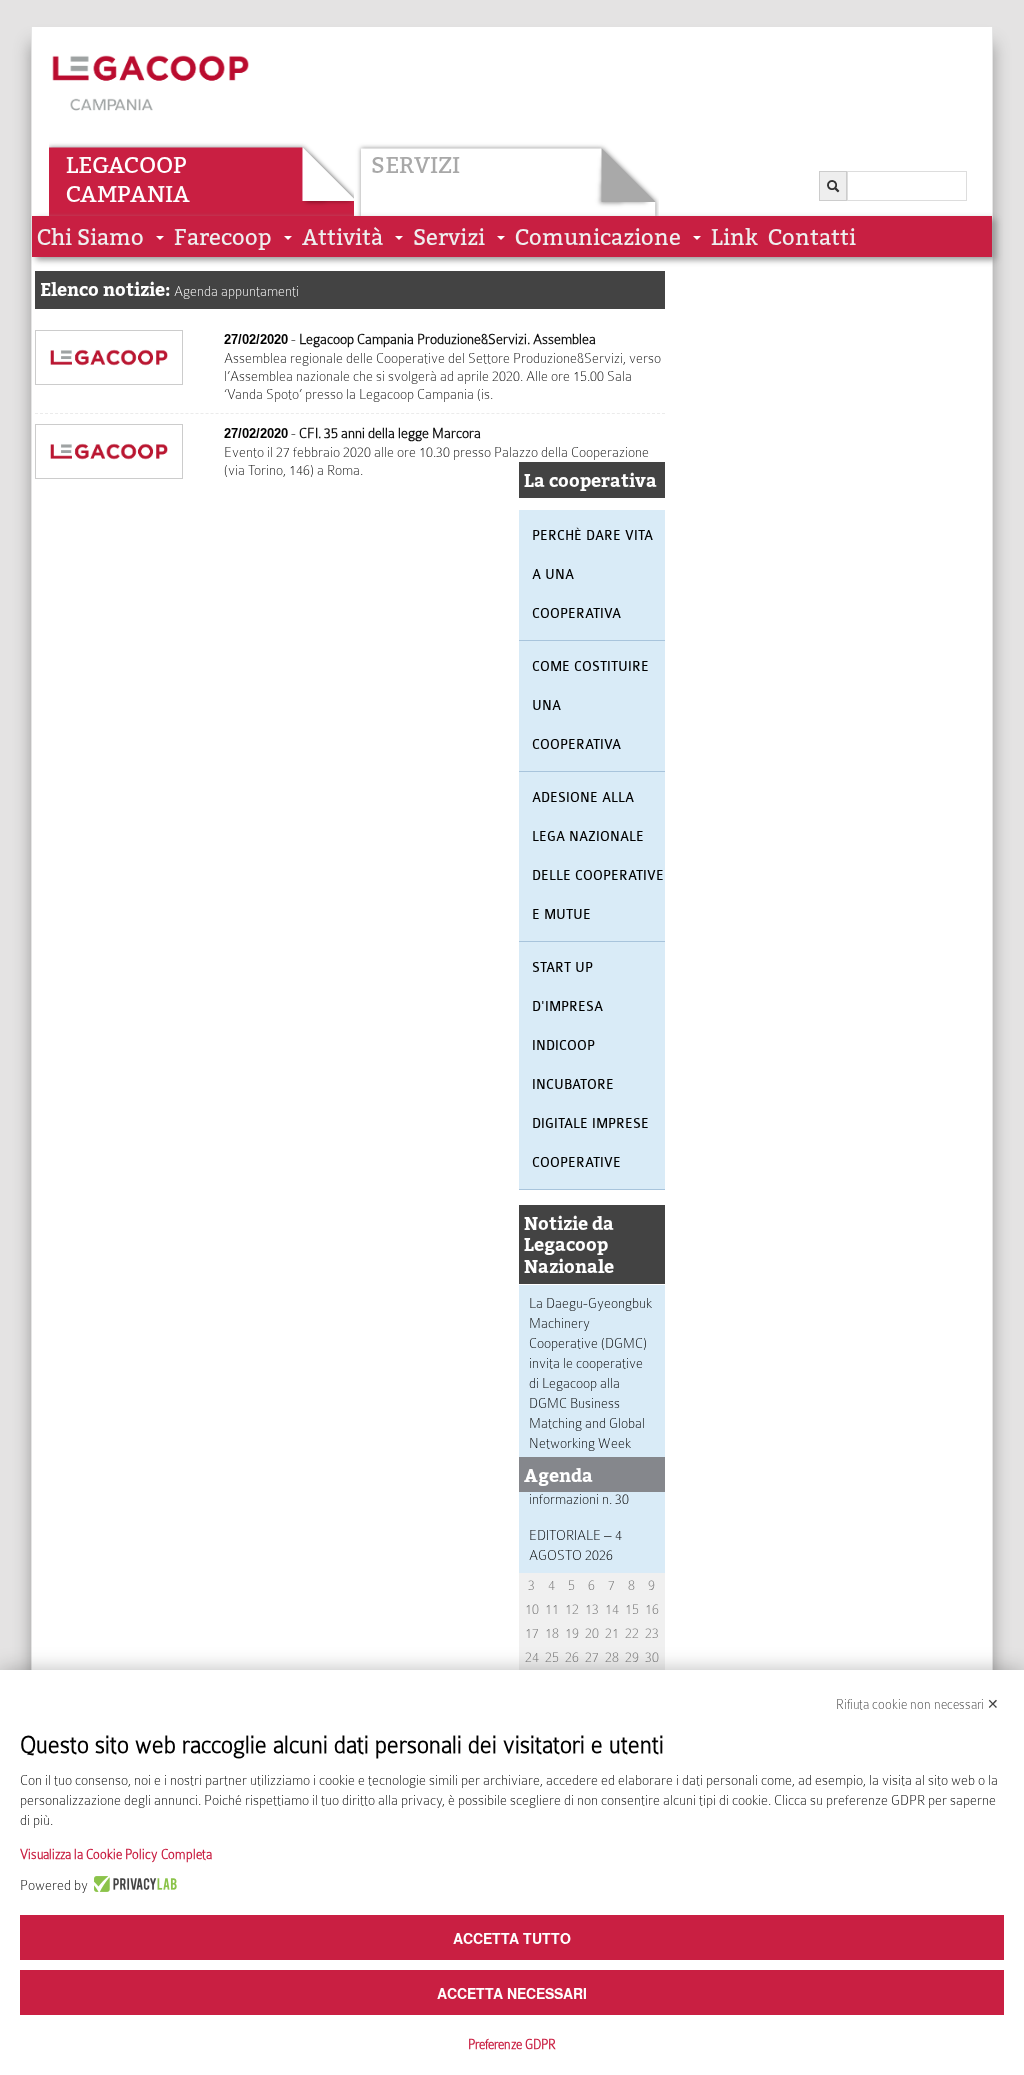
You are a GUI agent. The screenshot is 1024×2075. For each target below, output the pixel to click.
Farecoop (223, 237)
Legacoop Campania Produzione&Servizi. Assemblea (447, 339)
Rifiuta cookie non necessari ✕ (917, 1704)
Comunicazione (598, 237)
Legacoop (126, 165)
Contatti (812, 237)
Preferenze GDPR (512, 2044)
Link (734, 237)
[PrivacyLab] (132, 1885)
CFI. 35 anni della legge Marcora (390, 433)
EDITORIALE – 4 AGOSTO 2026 (575, 1545)
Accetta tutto (512, 1938)
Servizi (415, 165)
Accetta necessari (512, 1993)
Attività (342, 237)
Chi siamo (90, 237)
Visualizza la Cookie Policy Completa (116, 1854)
